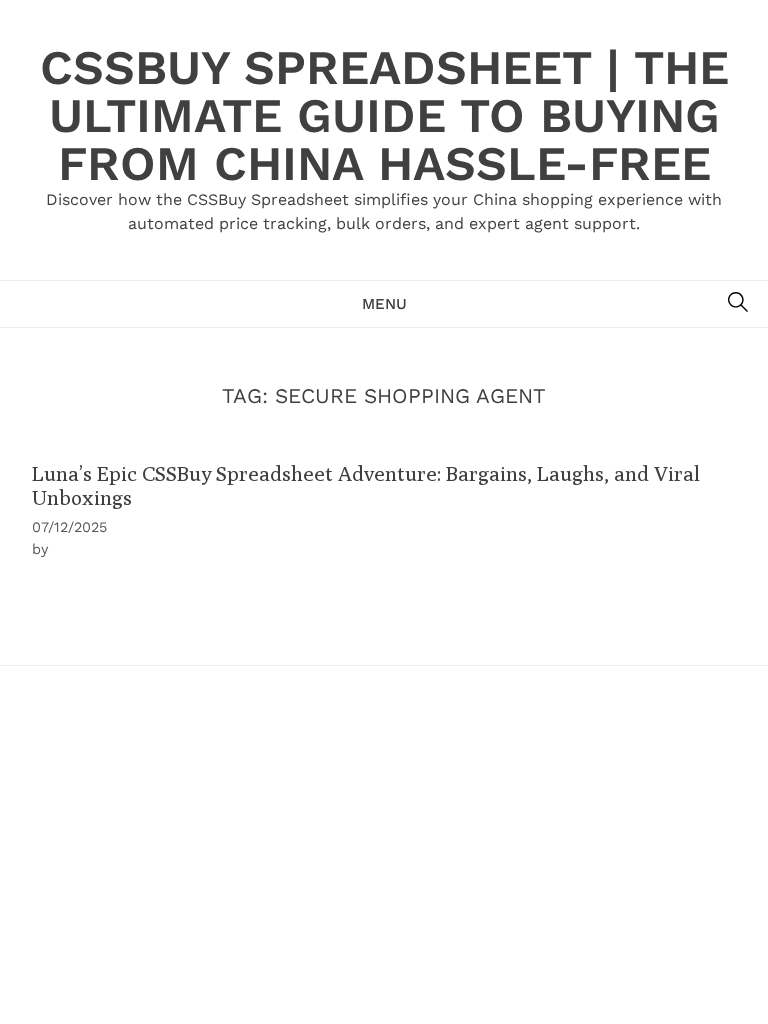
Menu (384, 304)
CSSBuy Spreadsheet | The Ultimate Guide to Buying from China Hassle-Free (384, 115)
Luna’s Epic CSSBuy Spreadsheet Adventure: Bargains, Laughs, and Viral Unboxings (366, 485)
